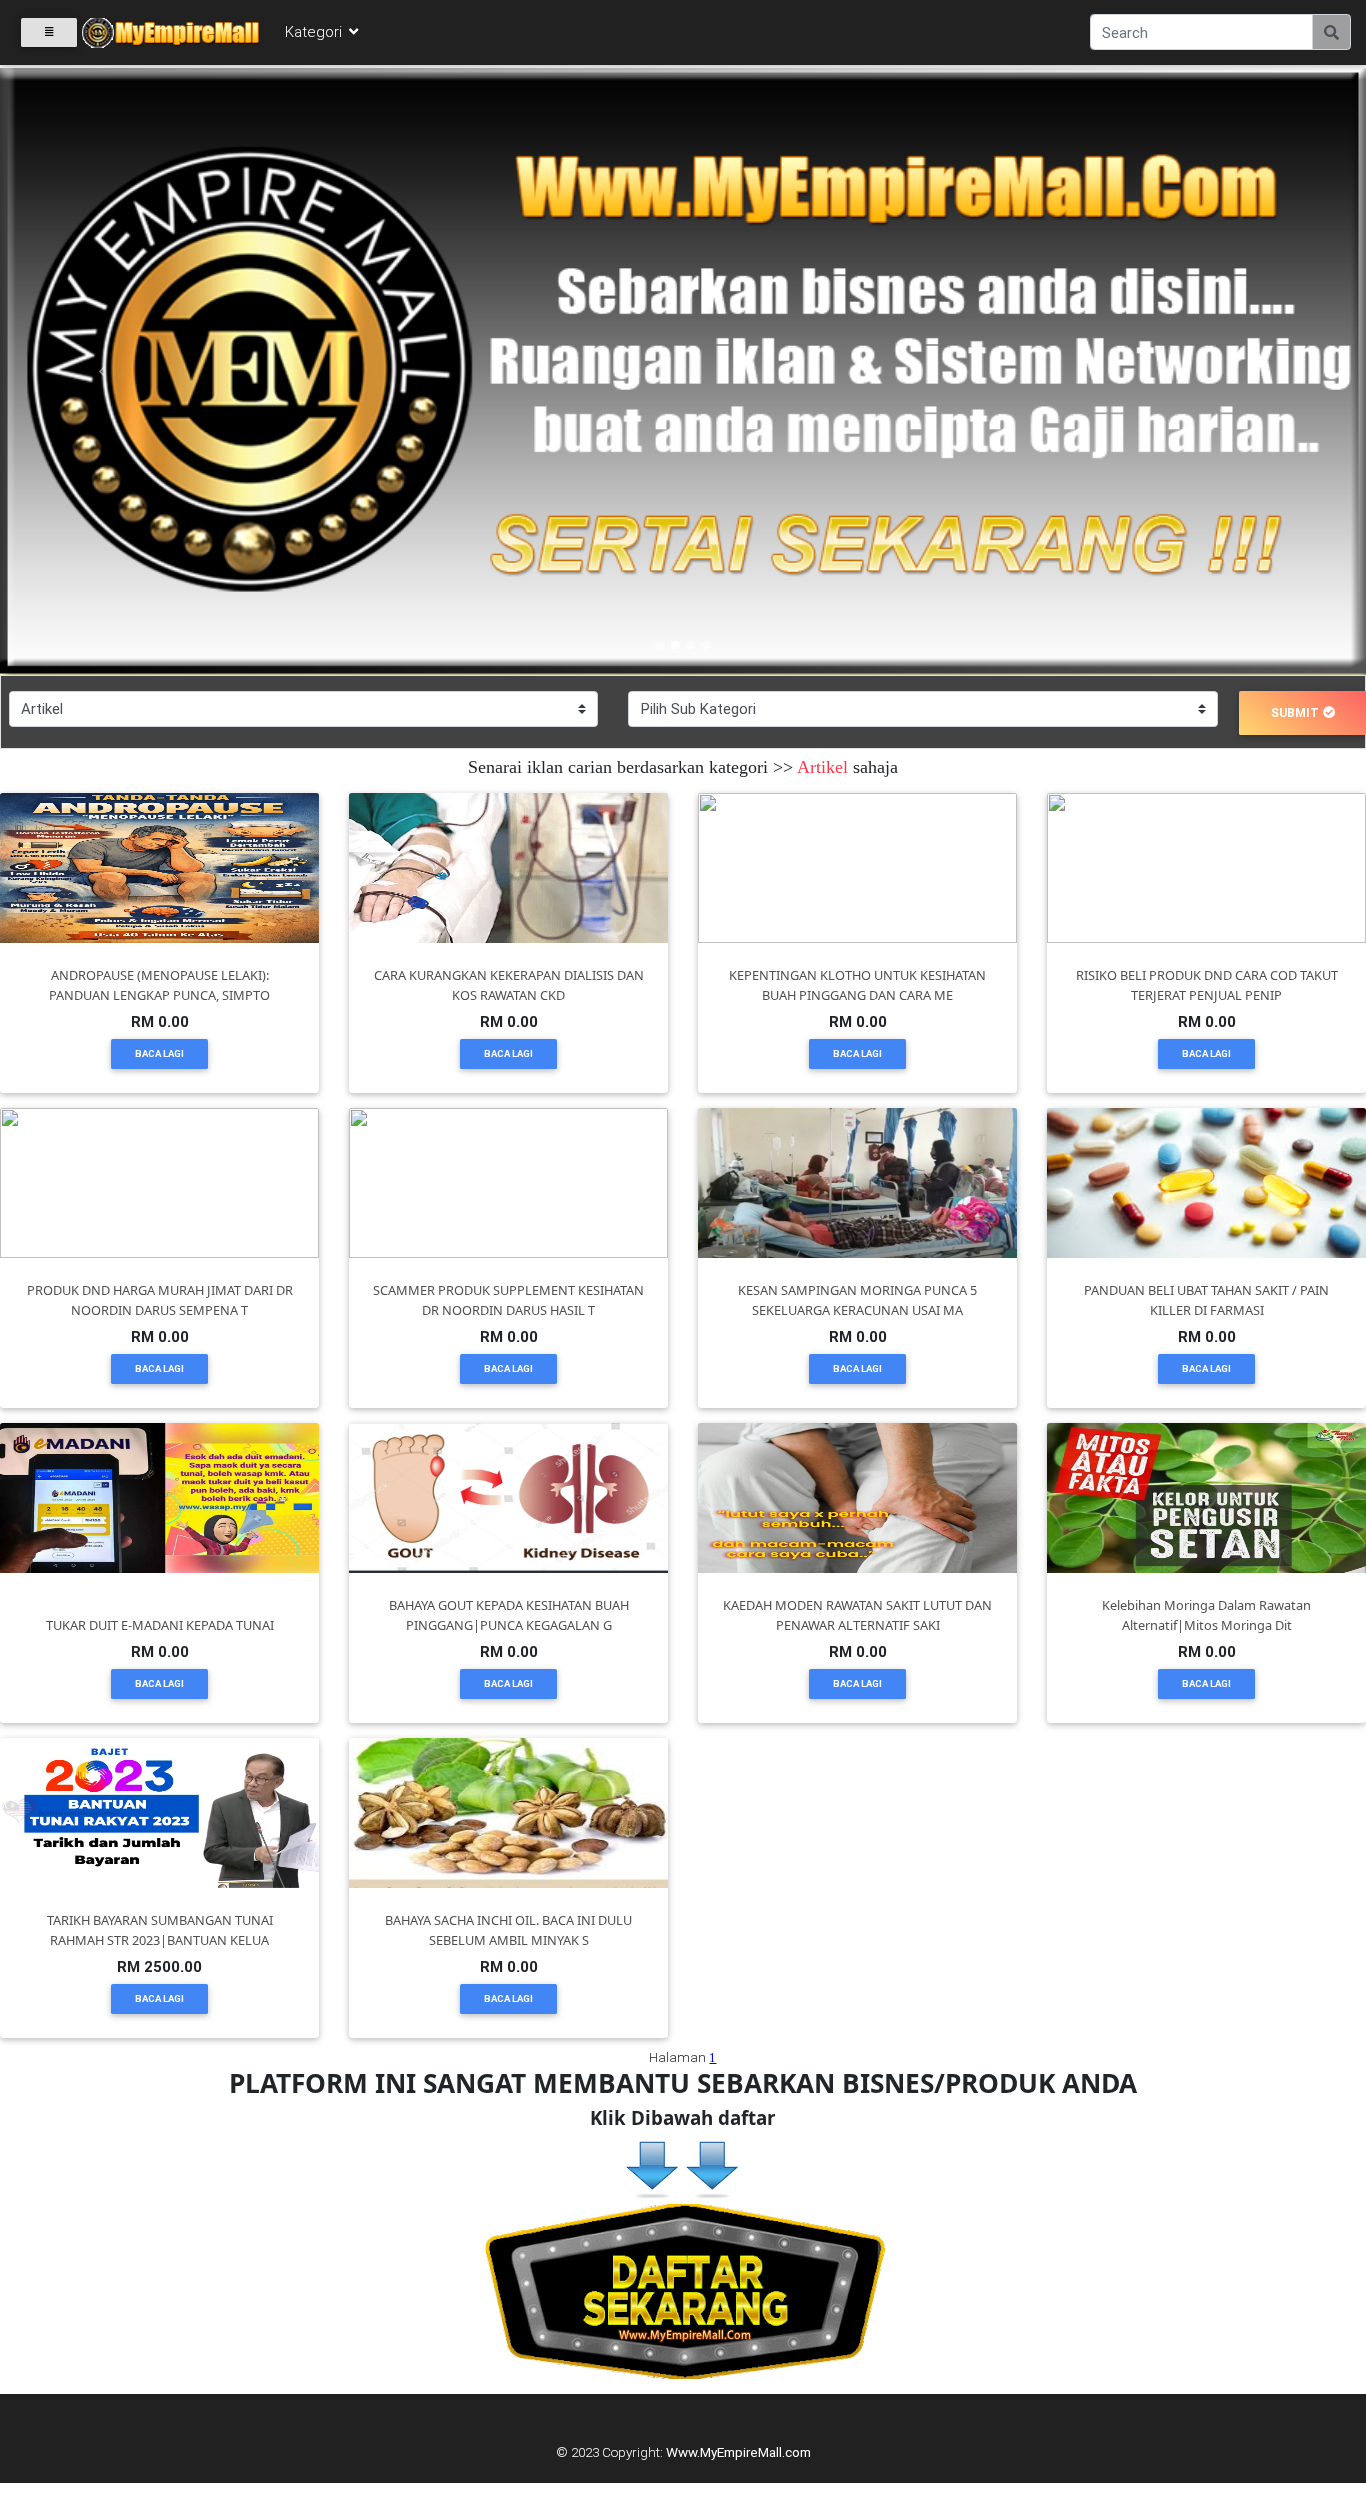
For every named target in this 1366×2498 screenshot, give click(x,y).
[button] (102, 371)
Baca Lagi (159, 1053)
